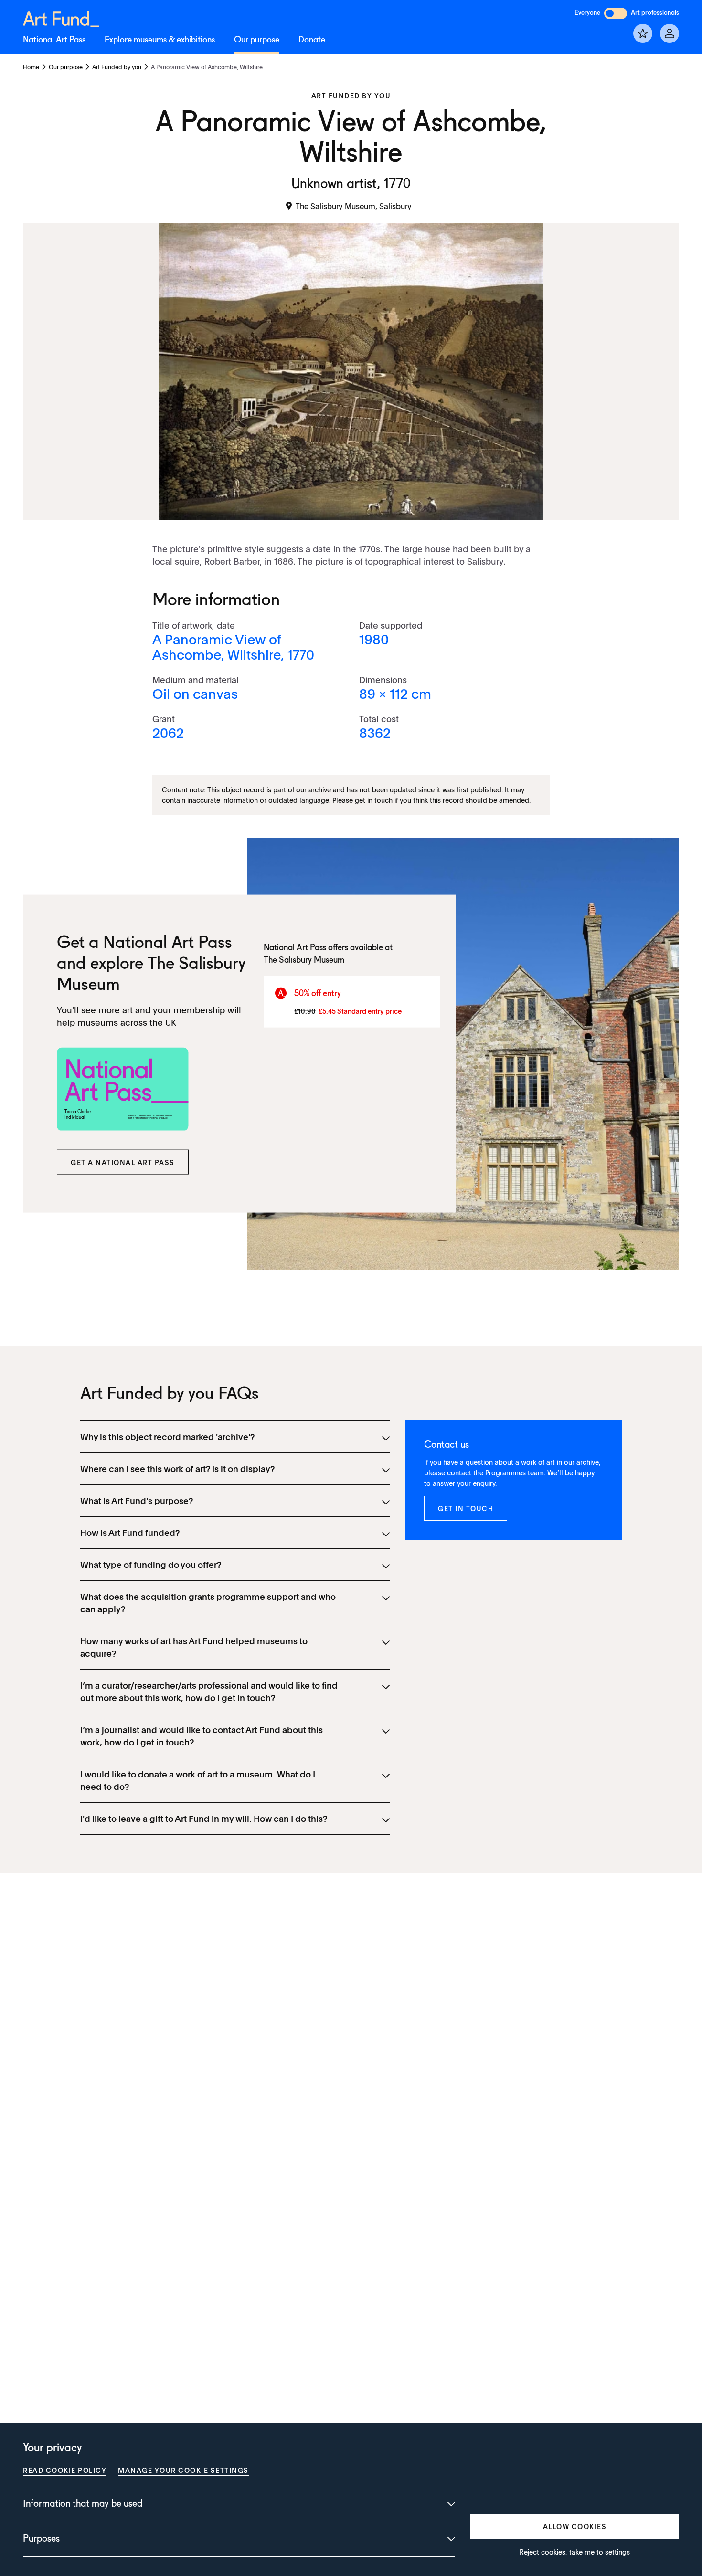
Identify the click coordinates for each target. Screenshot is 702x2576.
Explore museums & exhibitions (160, 40)
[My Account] (670, 33)
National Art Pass (54, 40)
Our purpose (257, 40)
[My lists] (643, 33)
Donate (312, 40)
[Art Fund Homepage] (61, 17)
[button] (123, 1162)
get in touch (374, 800)
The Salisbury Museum (304, 960)
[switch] (616, 13)
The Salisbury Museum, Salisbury (354, 206)
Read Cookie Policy (65, 2470)
